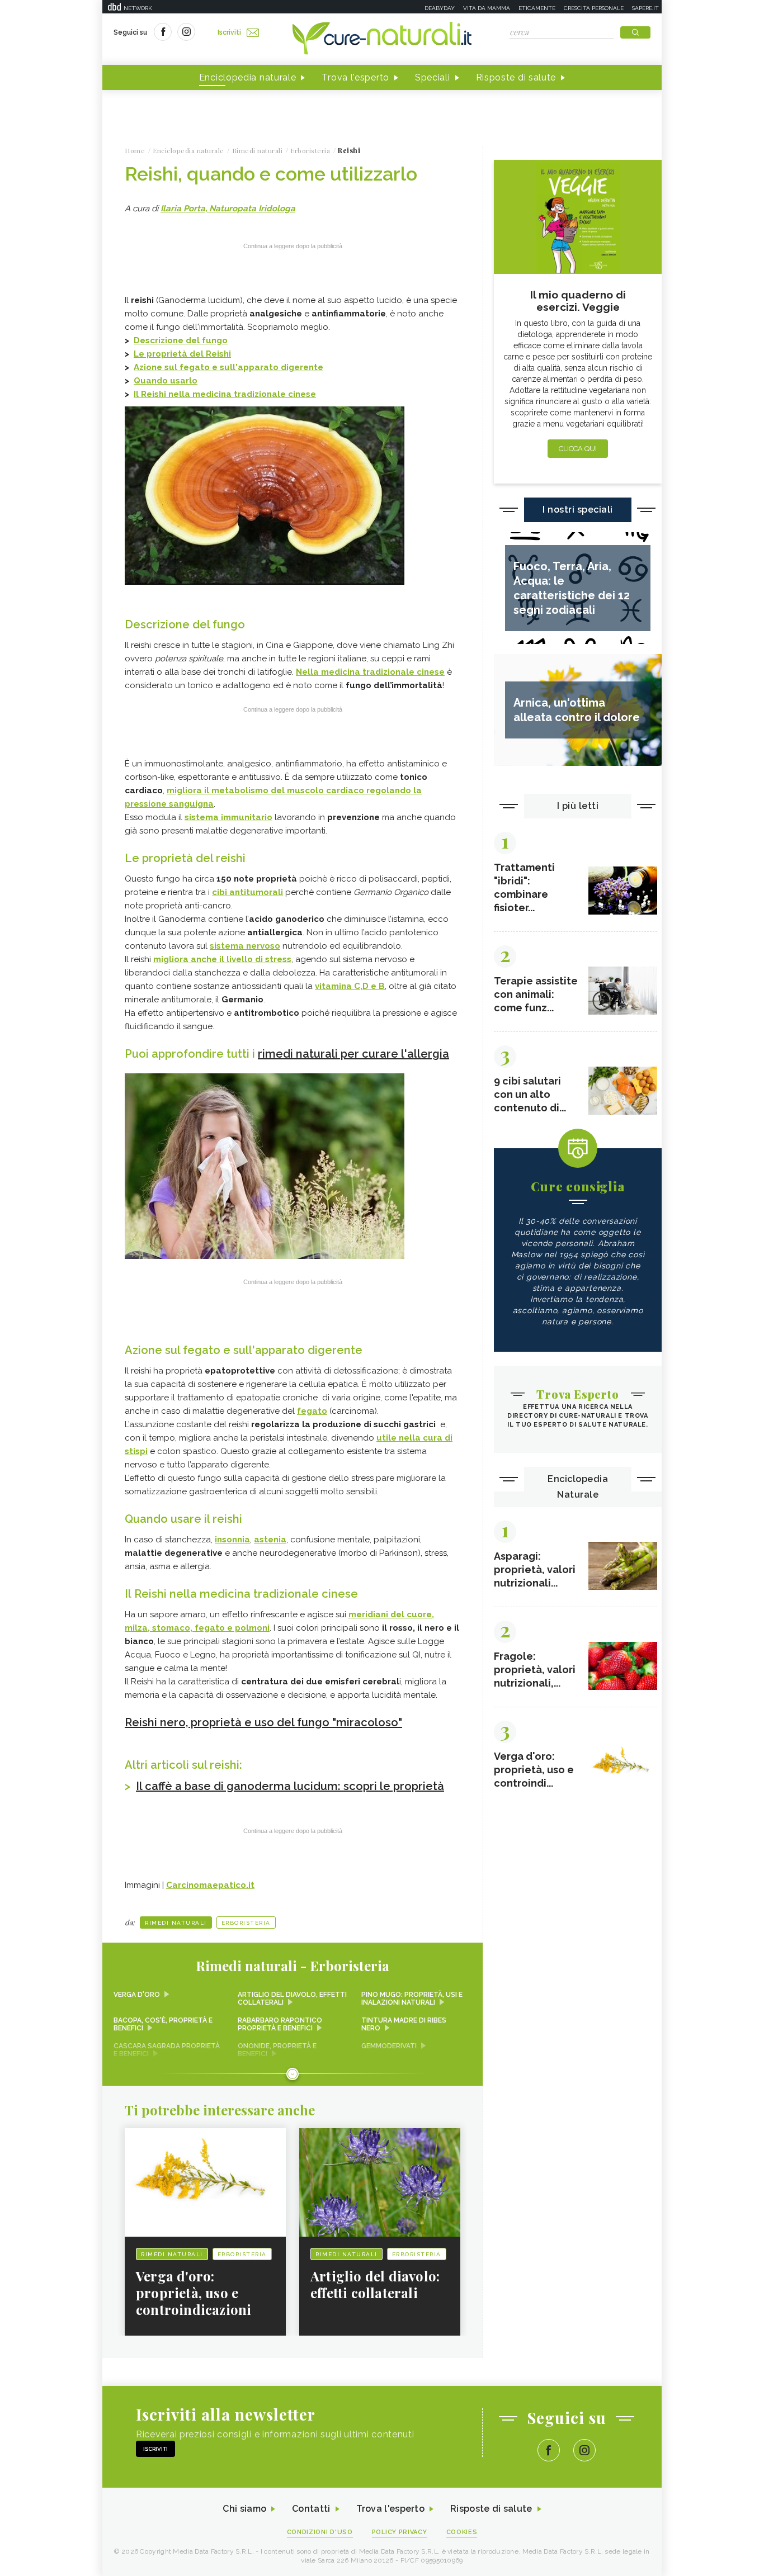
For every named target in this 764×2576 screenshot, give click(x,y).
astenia (270, 1540)
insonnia (232, 1540)
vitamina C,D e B (350, 986)
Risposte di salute (516, 77)
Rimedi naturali (176, 1923)
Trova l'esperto (355, 77)
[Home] (382, 39)
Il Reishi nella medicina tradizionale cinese (225, 394)
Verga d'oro (137, 1995)
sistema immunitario (228, 817)
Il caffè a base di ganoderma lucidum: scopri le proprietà (290, 1786)
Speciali (433, 77)
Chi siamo (244, 2509)
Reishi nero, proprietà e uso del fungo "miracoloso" (263, 1722)
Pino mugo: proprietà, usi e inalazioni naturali (412, 1999)
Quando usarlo (166, 381)
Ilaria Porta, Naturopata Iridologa (228, 209)
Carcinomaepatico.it (210, 1885)
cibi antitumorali (247, 892)
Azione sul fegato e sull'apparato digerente (228, 367)
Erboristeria (246, 1923)
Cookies (462, 2532)
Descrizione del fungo (181, 340)
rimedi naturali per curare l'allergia (353, 1054)
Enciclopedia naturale (248, 77)
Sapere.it (645, 8)
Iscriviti (229, 32)
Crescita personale (594, 8)
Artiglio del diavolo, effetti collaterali (292, 1999)
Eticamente (537, 8)
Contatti (311, 2509)
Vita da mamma (487, 8)
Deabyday (440, 8)
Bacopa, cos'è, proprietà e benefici (163, 2024)
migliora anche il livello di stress (222, 959)
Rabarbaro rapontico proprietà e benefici (280, 2024)
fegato (312, 1411)
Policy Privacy (400, 2532)
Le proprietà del (182, 354)
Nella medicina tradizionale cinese (370, 672)
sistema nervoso (245, 946)
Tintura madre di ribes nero (404, 2024)
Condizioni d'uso (320, 2532)
